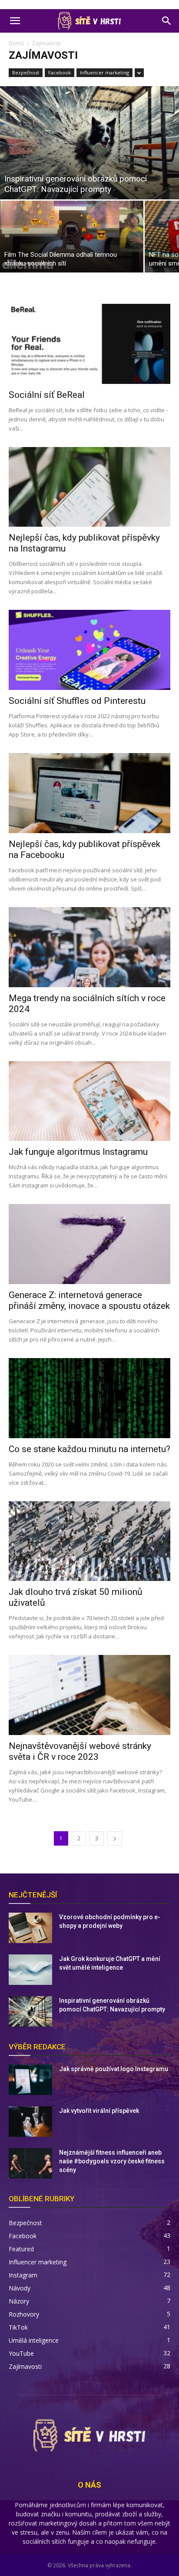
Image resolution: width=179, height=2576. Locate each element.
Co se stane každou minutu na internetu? (89, 1449)
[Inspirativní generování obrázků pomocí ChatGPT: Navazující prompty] (89, 143)
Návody (20, 2288)
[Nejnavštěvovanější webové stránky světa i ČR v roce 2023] (89, 1695)
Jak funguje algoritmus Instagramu (78, 1152)
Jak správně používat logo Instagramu (114, 2069)
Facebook (60, 72)
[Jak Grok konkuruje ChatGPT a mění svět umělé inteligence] (30, 1970)
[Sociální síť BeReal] (89, 344)
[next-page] (115, 1838)
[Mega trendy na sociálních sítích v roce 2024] (89, 947)
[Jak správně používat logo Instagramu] (30, 2080)
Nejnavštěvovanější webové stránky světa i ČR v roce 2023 (80, 1751)
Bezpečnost (26, 72)
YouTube (21, 2353)
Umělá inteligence (34, 2340)
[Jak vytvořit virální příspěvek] (30, 2122)
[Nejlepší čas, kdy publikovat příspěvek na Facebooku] (89, 793)
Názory (19, 2301)
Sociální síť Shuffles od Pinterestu (77, 701)
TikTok (18, 2327)
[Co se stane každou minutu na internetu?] (89, 1398)
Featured (21, 2249)
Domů (16, 43)
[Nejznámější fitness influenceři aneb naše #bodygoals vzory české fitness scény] (30, 2163)
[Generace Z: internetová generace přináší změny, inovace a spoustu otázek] (89, 1244)
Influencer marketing (104, 72)
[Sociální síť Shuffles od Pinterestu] (89, 650)
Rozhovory (24, 2314)
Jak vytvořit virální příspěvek (99, 2111)
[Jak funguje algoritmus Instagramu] (89, 1101)
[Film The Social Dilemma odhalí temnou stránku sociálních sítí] (72, 237)
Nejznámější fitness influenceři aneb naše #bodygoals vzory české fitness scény (112, 2161)
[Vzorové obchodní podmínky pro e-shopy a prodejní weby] (30, 1928)
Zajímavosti (25, 2366)
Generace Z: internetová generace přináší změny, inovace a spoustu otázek (89, 1300)
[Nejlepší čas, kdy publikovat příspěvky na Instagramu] (89, 487)
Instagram (23, 2275)
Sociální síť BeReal (47, 395)
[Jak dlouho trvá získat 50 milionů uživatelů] (89, 1541)
